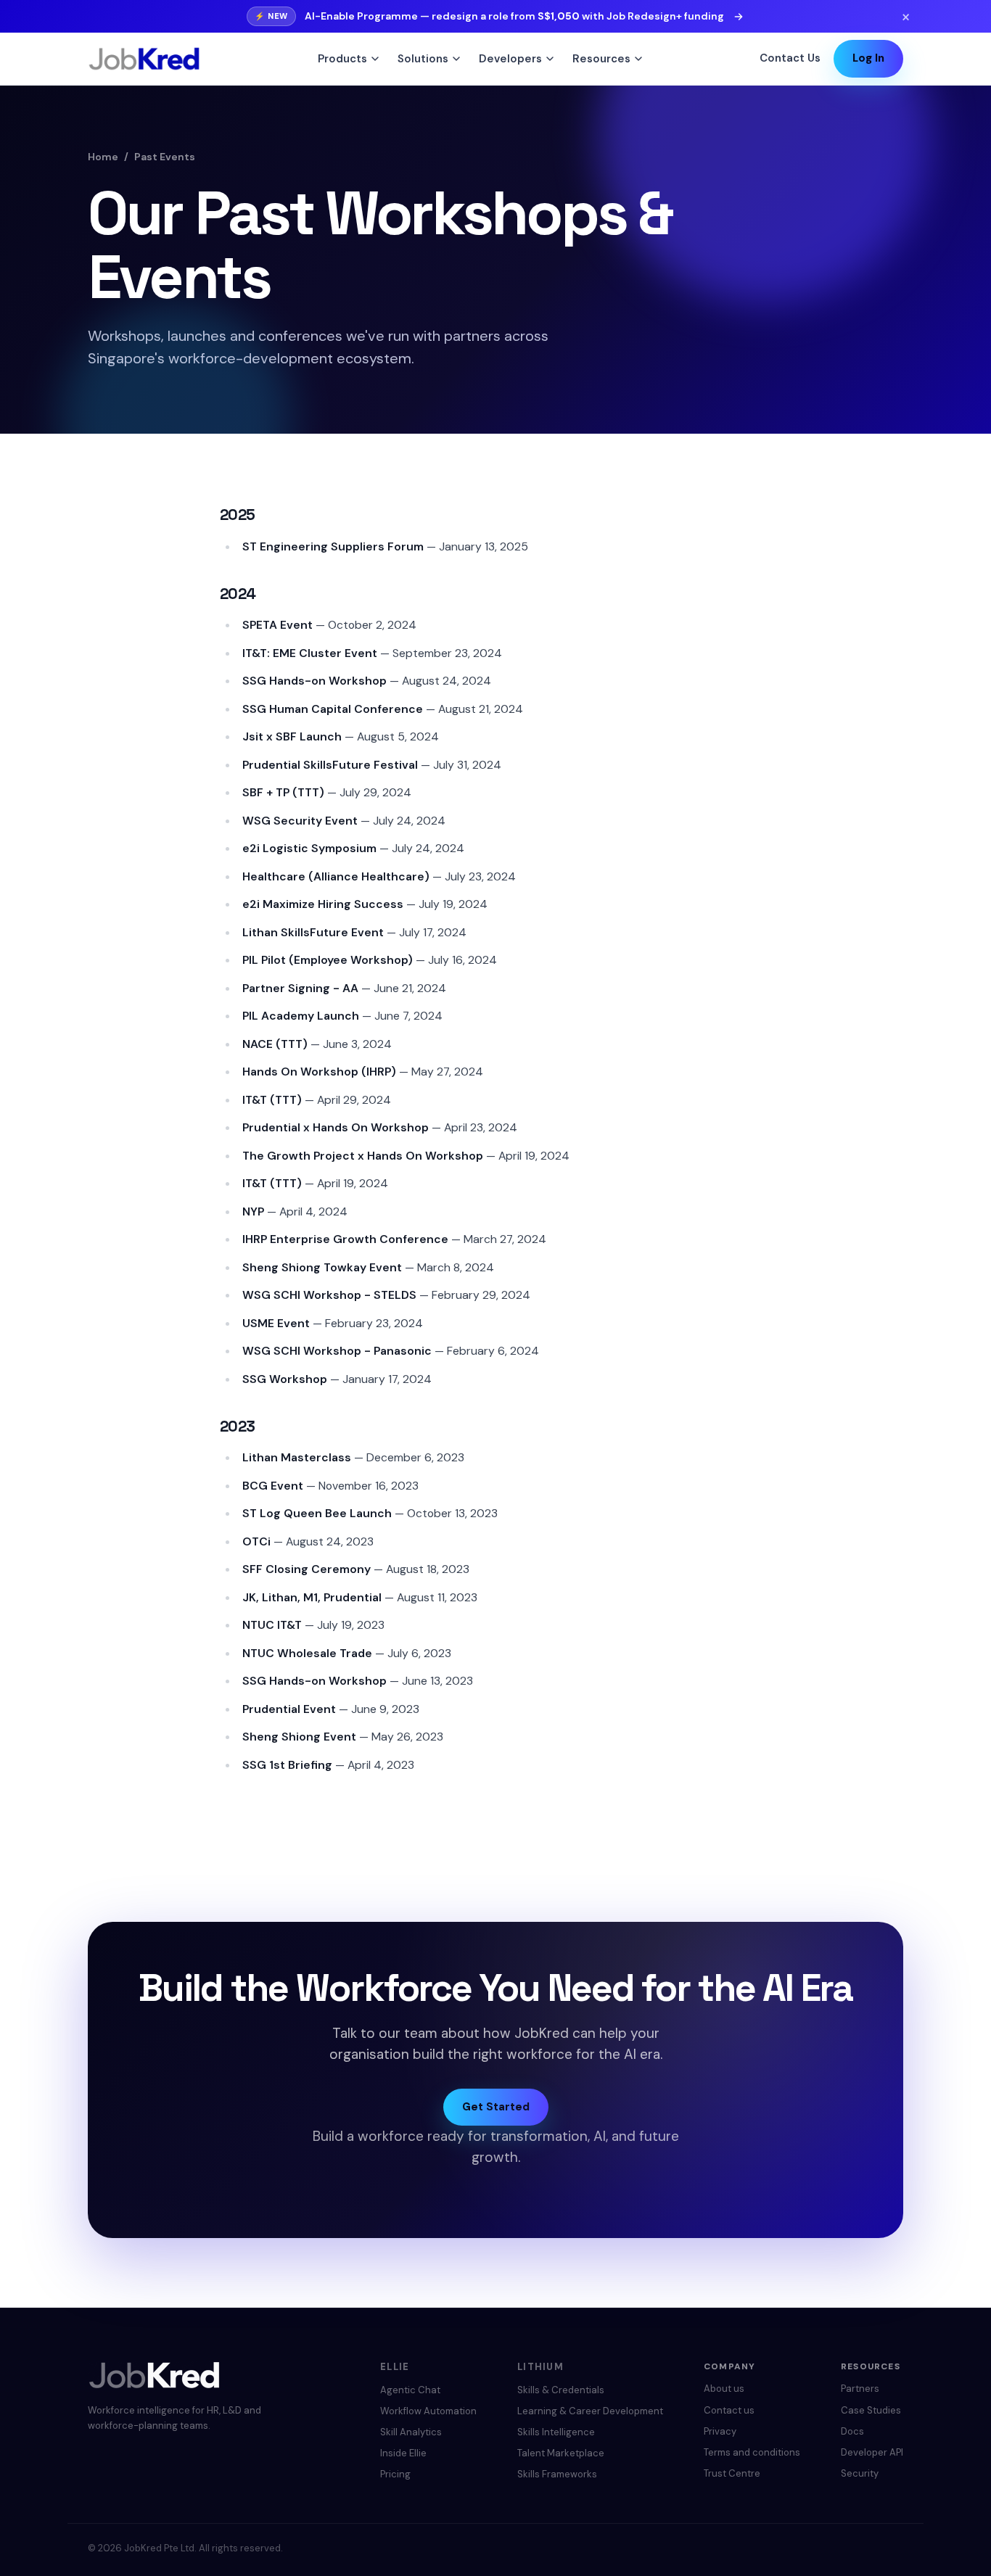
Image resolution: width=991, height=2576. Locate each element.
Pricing (395, 2474)
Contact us (729, 2410)
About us (724, 2389)
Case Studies (871, 2410)
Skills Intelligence (556, 2432)
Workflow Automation (428, 2411)
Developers (510, 59)
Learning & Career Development (590, 2411)
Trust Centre (732, 2473)
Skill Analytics (411, 2432)
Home (103, 157)
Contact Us (790, 58)
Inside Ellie (403, 2453)
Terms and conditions (752, 2452)
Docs (852, 2431)
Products (342, 59)
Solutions (423, 59)
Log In (868, 58)
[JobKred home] (144, 59)
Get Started (496, 2107)
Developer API (872, 2452)
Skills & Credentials (561, 2390)
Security (860, 2473)
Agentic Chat (410, 2390)
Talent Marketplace (561, 2453)
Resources (601, 59)
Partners (860, 2389)
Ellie (395, 2367)
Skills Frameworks (557, 2474)
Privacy (720, 2431)
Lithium (540, 2367)
